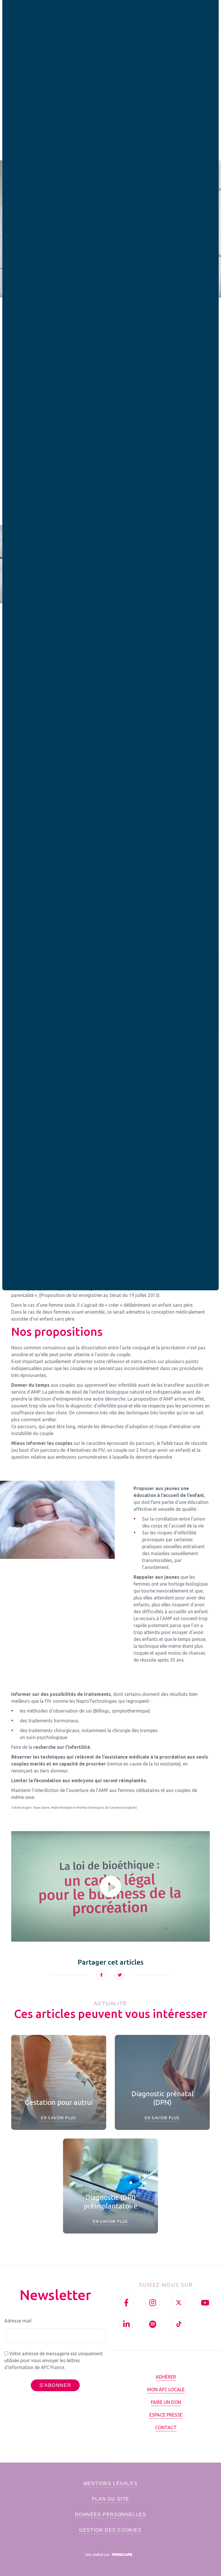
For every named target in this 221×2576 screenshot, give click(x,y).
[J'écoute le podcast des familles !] (153, 2324)
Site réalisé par (98, 2554)
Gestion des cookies (110, 2530)
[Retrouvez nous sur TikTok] (179, 2324)
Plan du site (110, 2499)
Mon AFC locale (166, 2389)
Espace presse (166, 2415)
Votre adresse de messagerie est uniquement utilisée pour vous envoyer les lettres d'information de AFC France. (54, 2360)
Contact (166, 2427)
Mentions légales (111, 2483)
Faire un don (166, 2402)
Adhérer (166, 2377)
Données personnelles (111, 2515)
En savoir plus (59, 2118)
